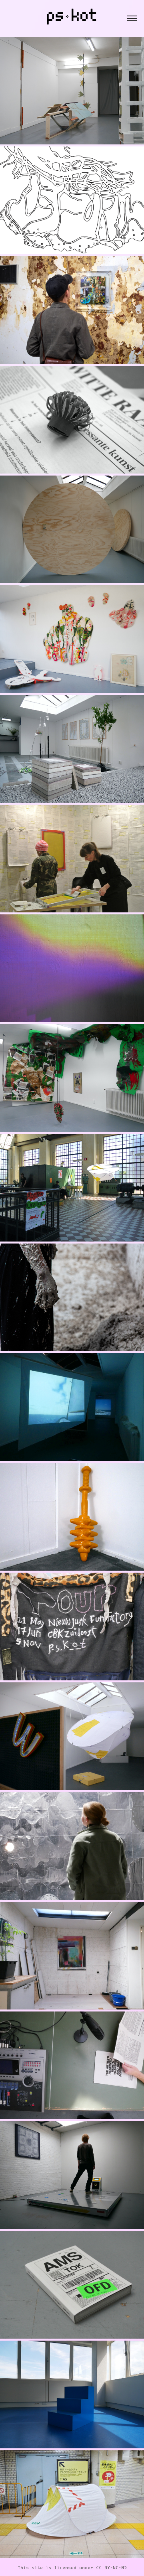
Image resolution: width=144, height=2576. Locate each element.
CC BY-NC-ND (111, 2568)
